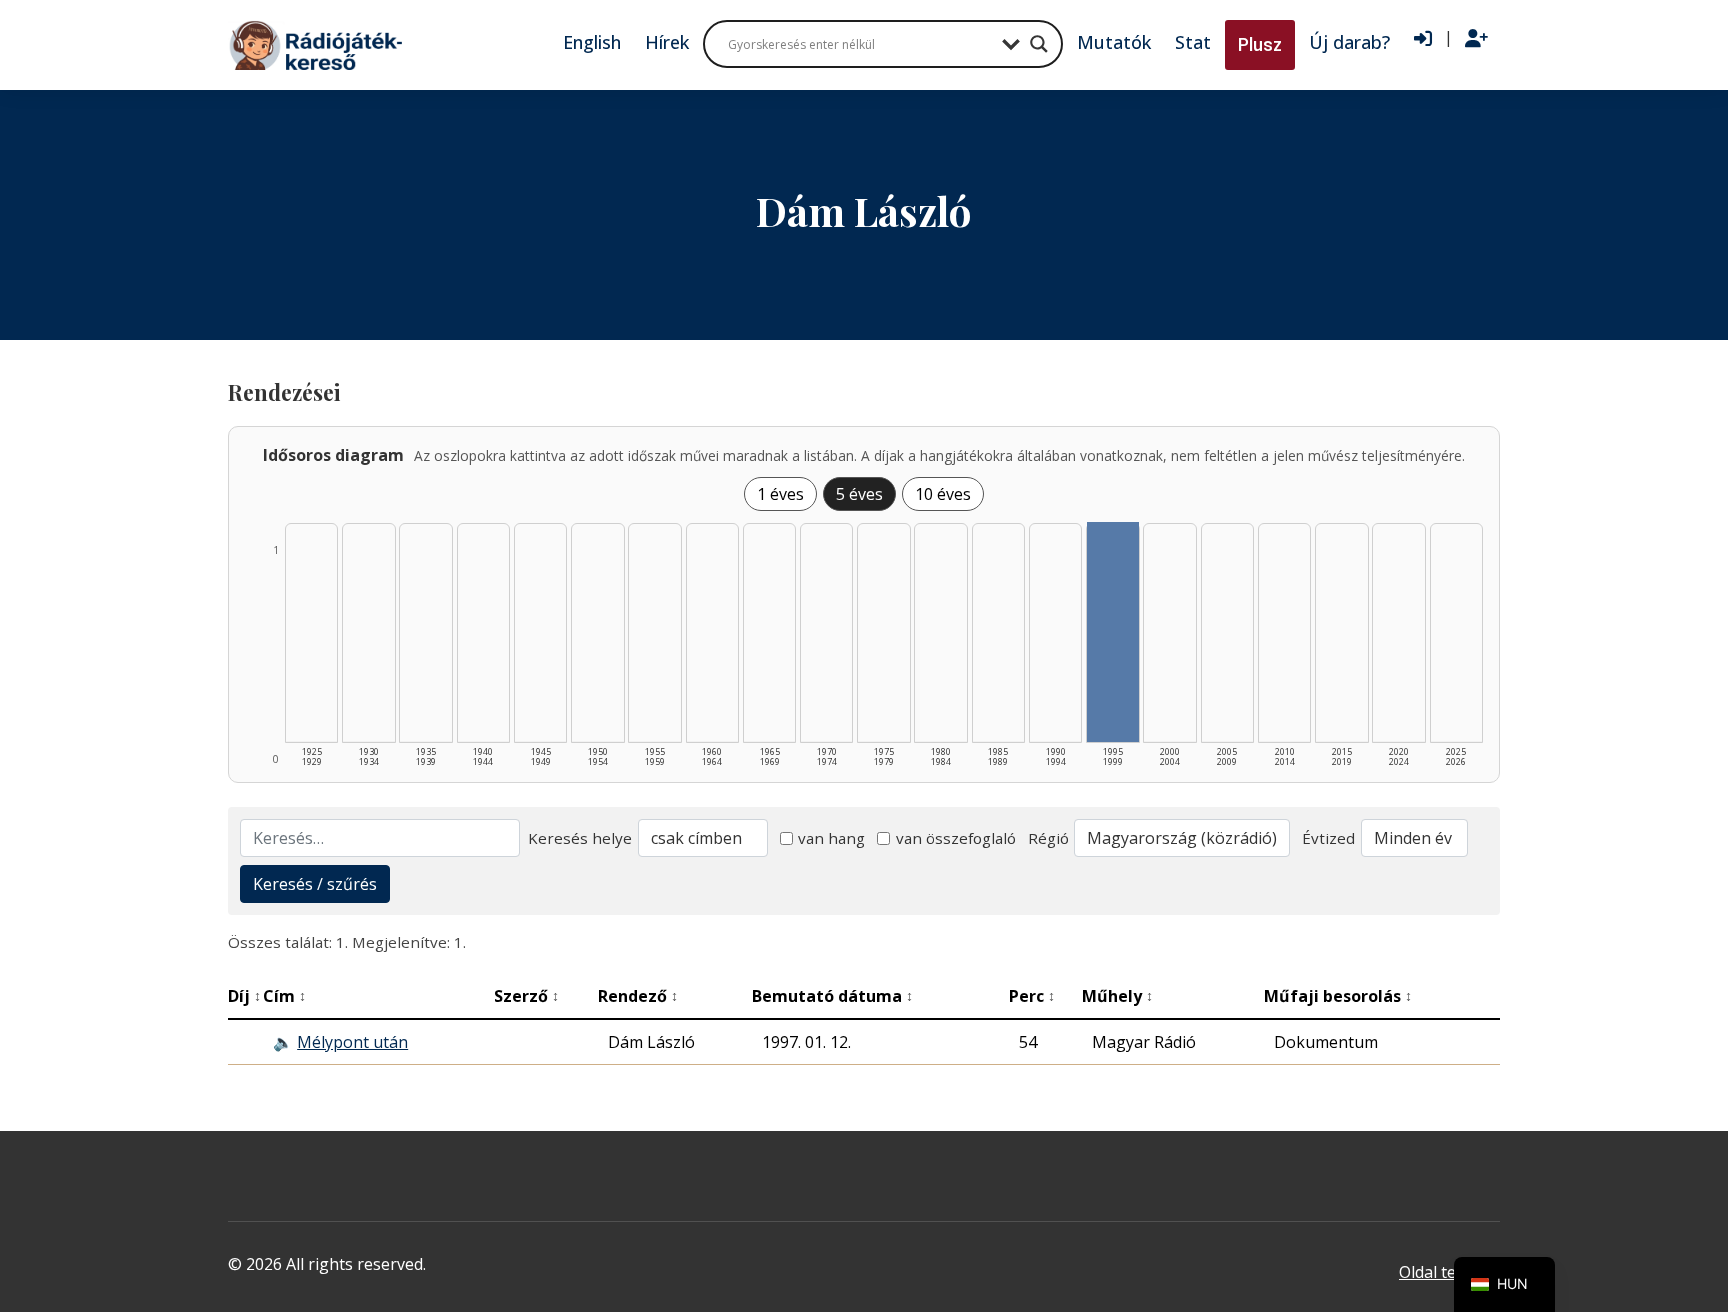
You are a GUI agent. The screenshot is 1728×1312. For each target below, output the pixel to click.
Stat (1193, 42)
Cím (284, 996)
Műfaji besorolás (1338, 996)
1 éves (780, 494)
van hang (831, 838)
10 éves (943, 494)
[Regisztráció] (1476, 39)
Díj (244, 996)
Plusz (1260, 44)
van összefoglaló (956, 838)
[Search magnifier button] (1039, 44)
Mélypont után (352, 1042)
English (592, 42)
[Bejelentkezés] (1423, 39)
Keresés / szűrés (315, 884)
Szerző (526, 996)
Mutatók (1114, 42)
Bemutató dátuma (832, 996)
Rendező (638, 996)
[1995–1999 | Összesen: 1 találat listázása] (1112, 632)
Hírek (667, 42)
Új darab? (1349, 42)
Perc (1032, 996)
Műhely (1117, 996)
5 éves (859, 494)
